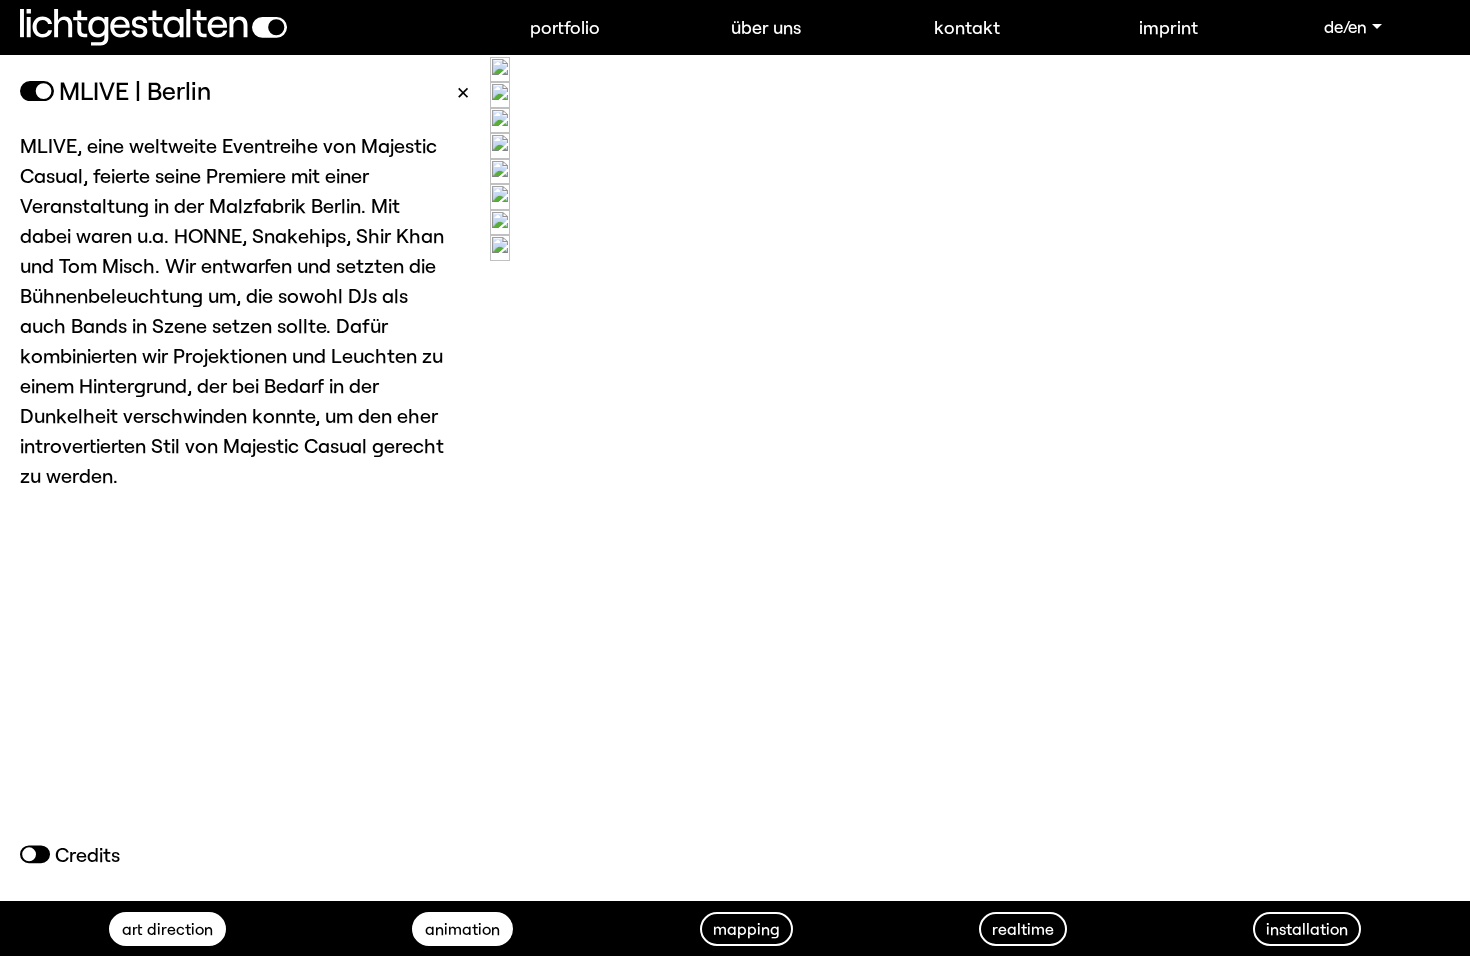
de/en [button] (1345, 26)
